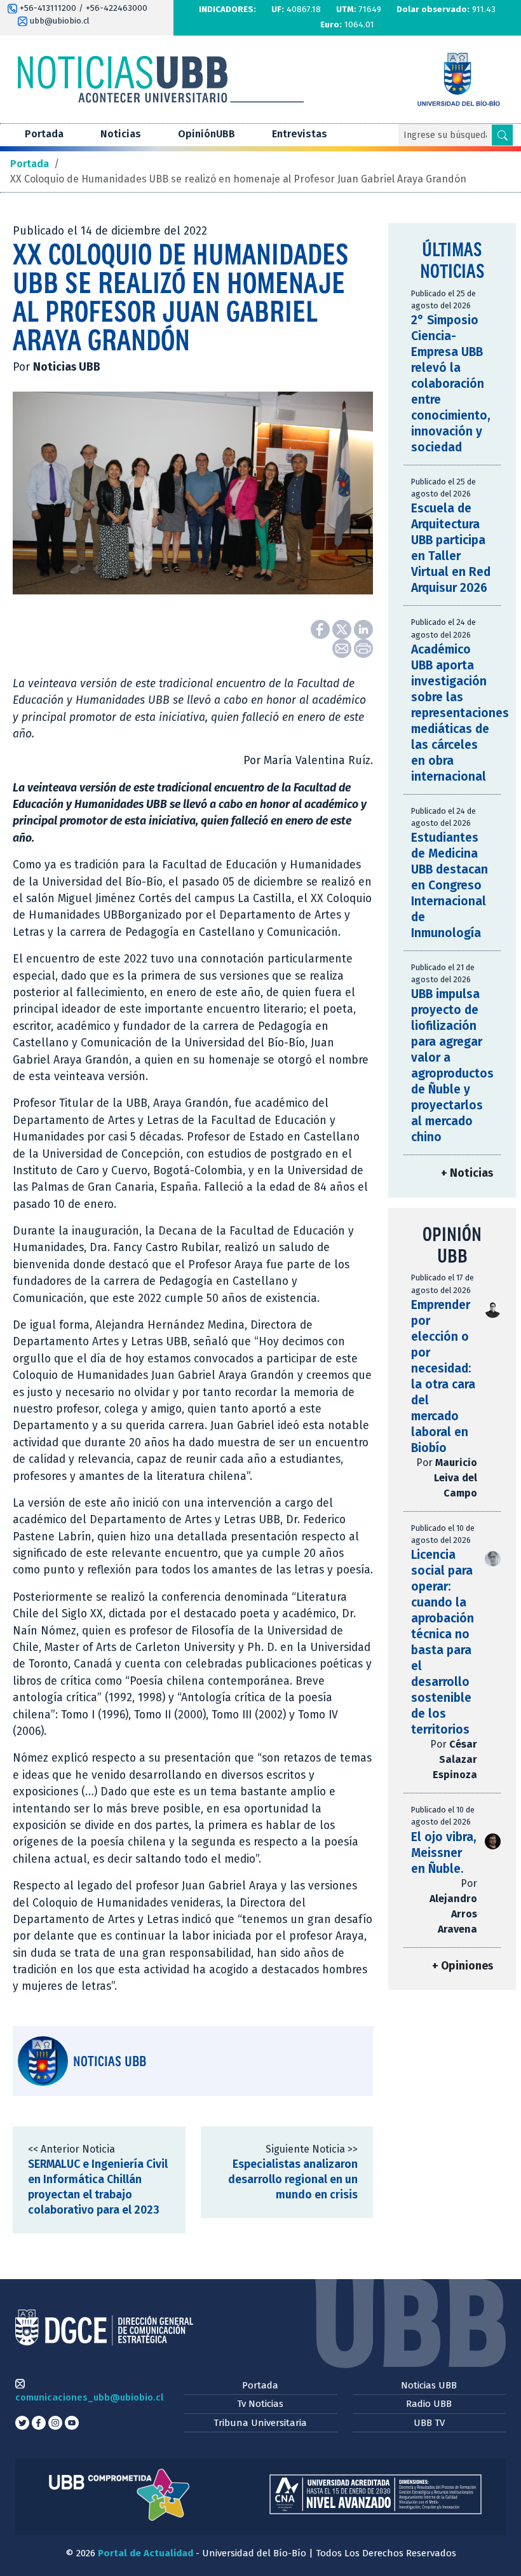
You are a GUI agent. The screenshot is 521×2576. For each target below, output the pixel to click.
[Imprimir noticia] (363, 647)
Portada (44, 134)
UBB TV (429, 2423)
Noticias (121, 134)
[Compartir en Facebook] (321, 628)
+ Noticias (467, 1173)
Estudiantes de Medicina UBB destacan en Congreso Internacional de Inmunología (450, 885)
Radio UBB (429, 2404)
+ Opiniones (463, 1966)
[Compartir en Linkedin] (363, 628)
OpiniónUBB (206, 134)
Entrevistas (300, 134)
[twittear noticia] (343, 628)
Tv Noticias (260, 2404)
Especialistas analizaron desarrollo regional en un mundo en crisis (293, 2180)
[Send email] (343, 647)
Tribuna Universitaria (260, 2423)
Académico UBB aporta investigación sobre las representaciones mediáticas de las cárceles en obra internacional (460, 713)
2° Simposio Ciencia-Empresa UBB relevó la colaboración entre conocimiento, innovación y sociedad (451, 384)
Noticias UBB (429, 2385)
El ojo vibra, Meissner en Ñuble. (444, 1853)
